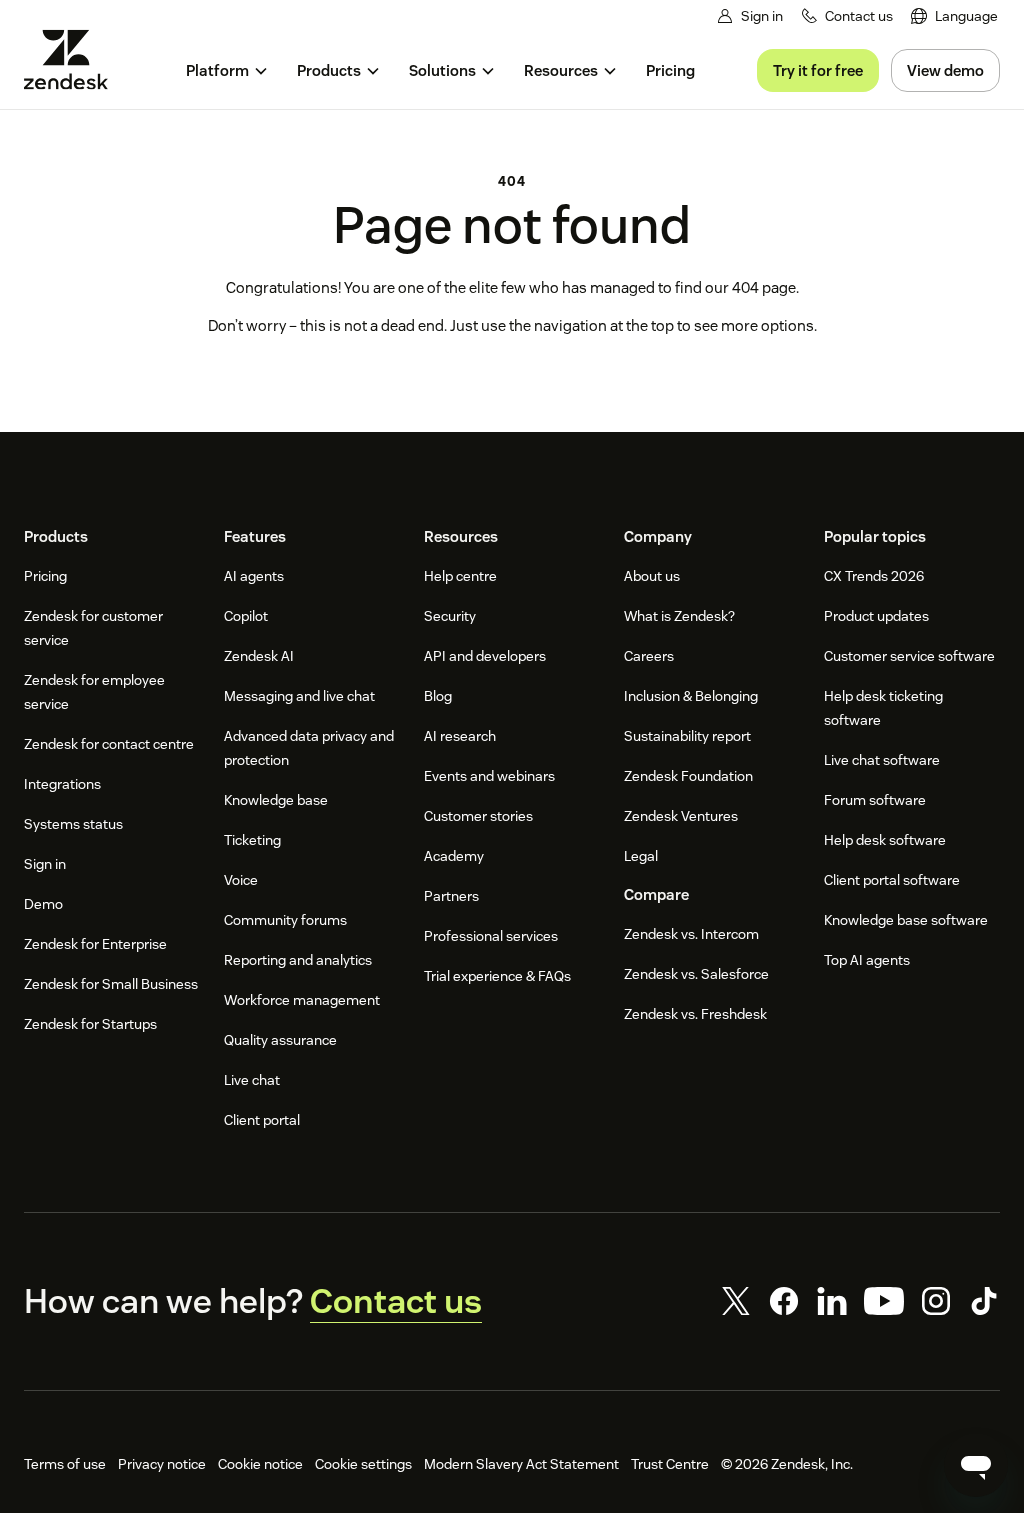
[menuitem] (954, 16)
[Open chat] (976, 1465)
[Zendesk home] (74, 59)
